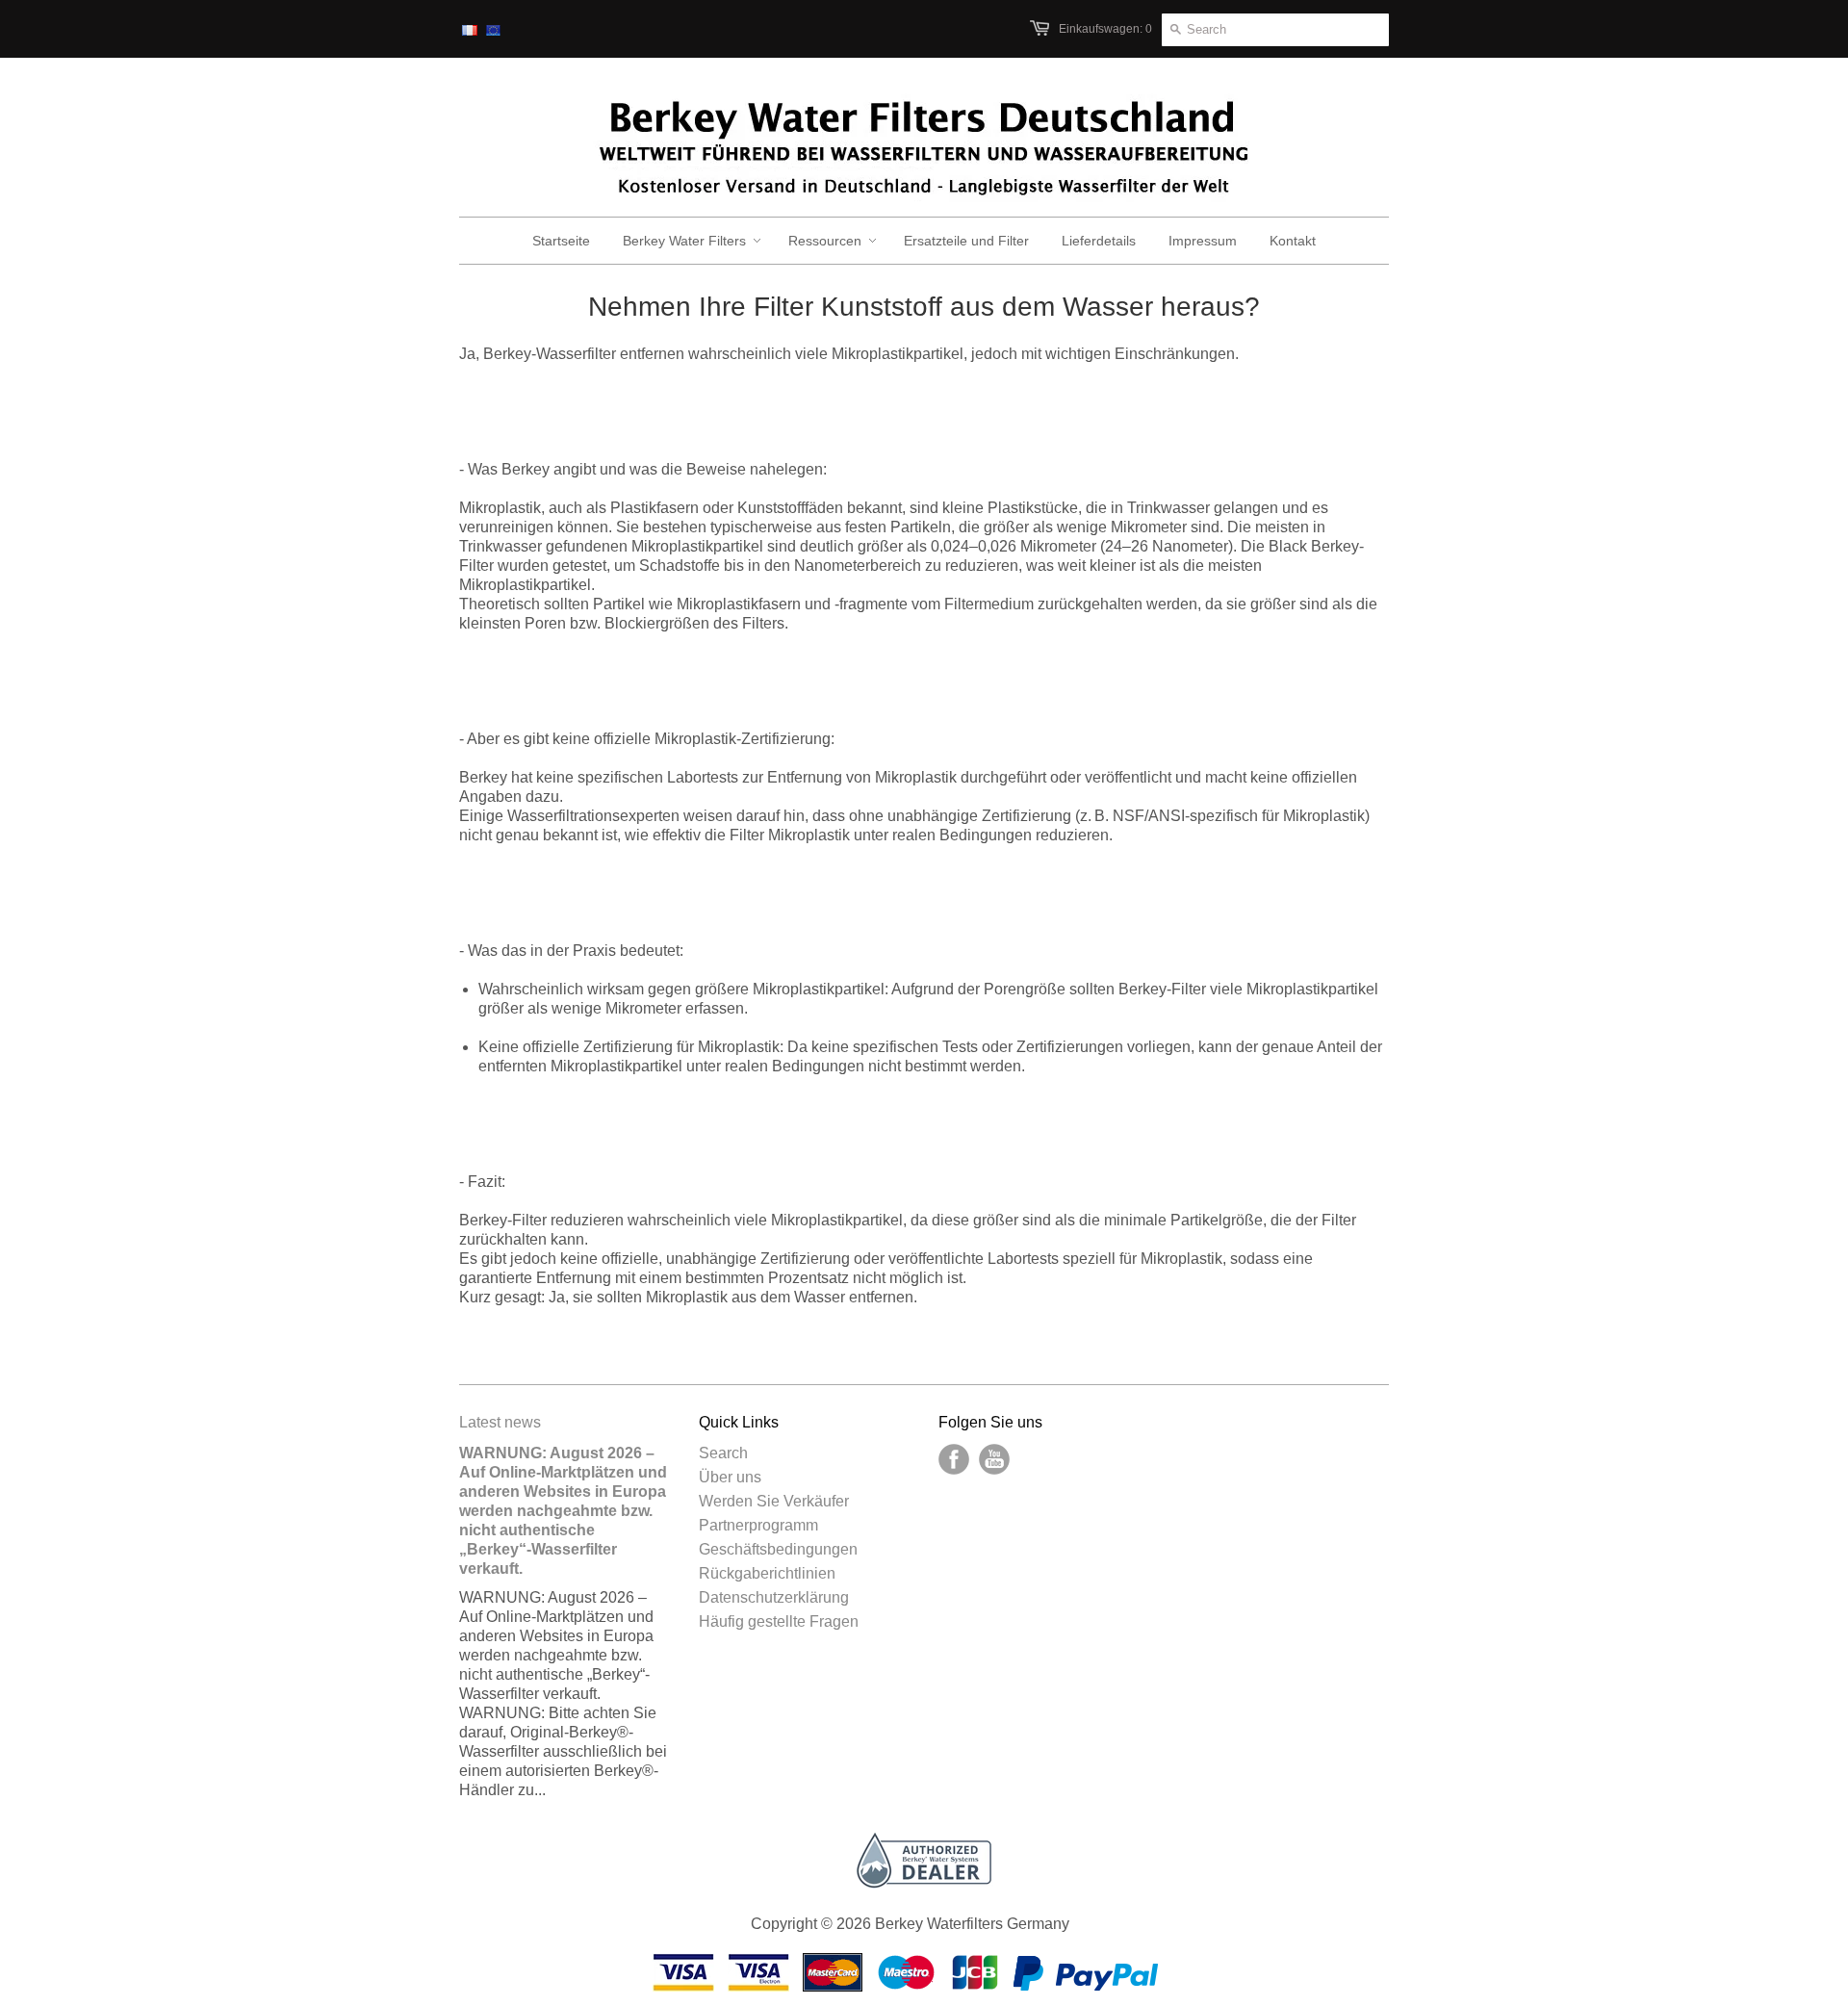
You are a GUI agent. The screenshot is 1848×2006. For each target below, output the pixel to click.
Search (723, 1453)
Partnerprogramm (758, 1525)
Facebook (954, 1459)
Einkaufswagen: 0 (1105, 29)
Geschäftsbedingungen (778, 1549)
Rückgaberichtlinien (767, 1573)
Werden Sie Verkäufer (774, 1501)
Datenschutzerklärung (774, 1597)
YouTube (994, 1459)
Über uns (730, 1477)
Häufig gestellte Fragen (779, 1621)
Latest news (500, 1422)
